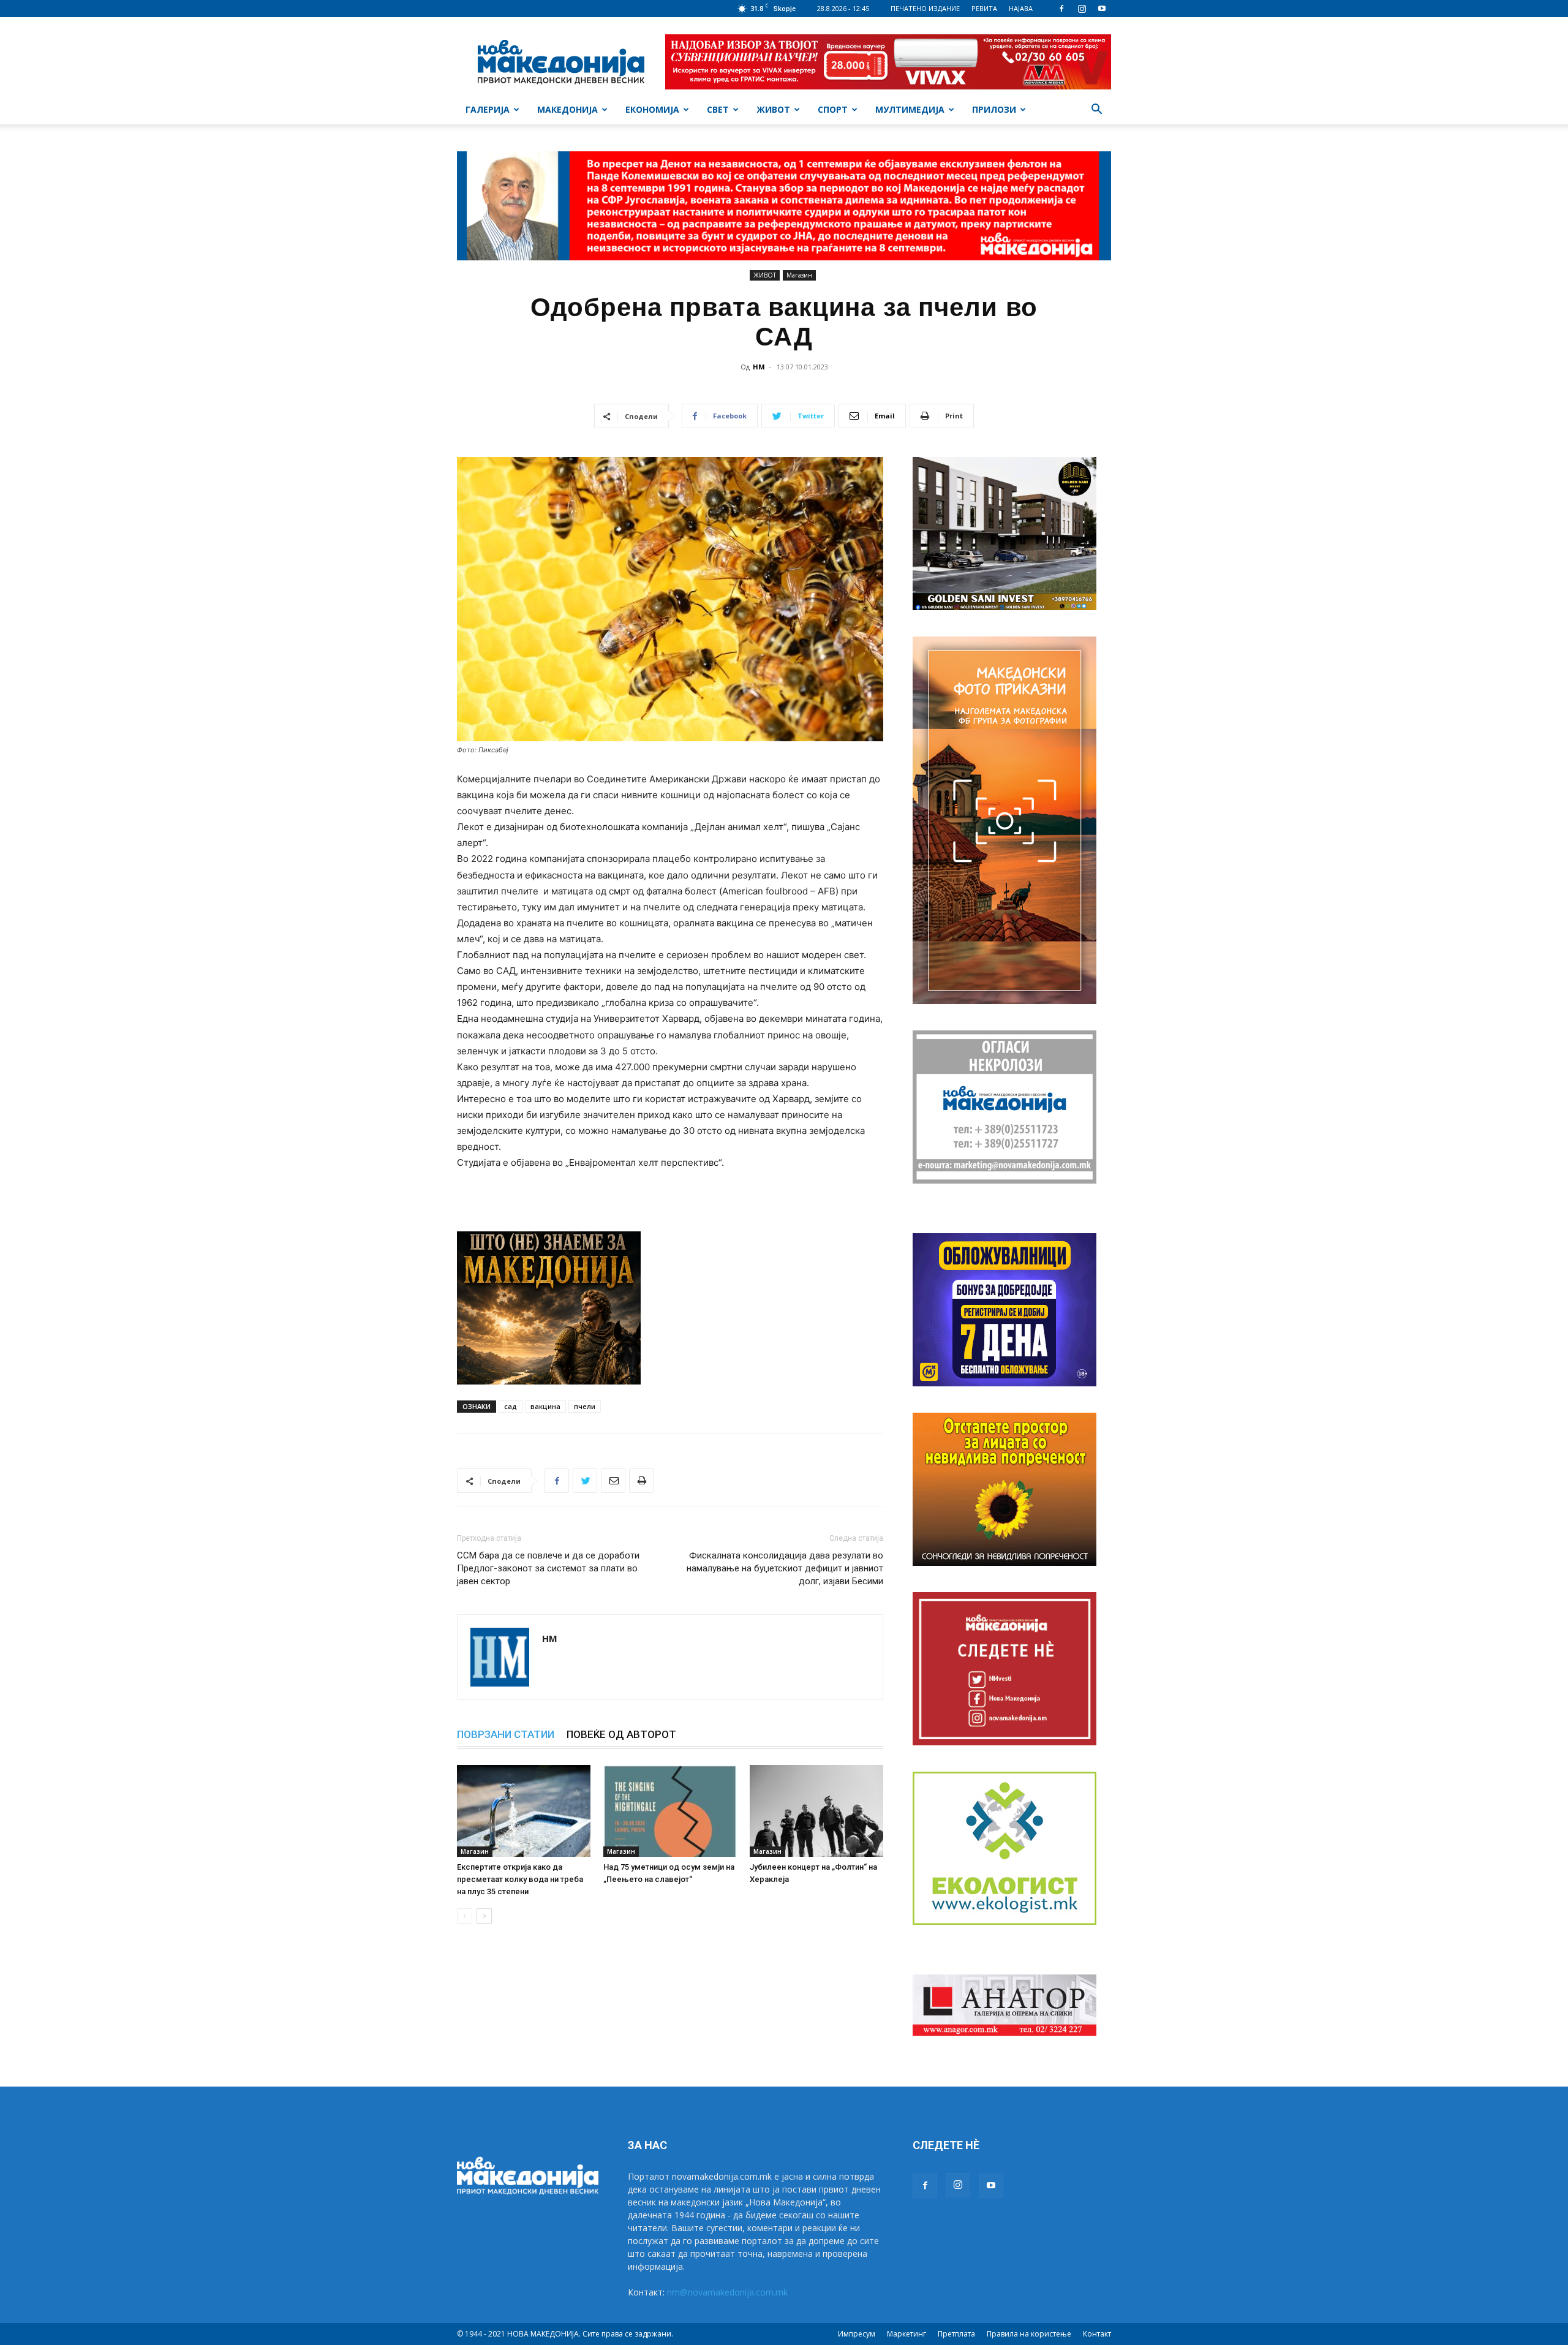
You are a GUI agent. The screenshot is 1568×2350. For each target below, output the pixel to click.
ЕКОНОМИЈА (652, 109)
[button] (1096, 111)
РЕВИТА (984, 8)
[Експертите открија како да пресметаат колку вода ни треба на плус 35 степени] (524, 1811)
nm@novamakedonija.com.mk (727, 2292)
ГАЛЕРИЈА (488, 109)
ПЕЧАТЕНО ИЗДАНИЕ (925, 8)
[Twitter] (585, 1481)
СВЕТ (718, 109)
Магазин (799, 275)
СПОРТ (833, 109)
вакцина (545, 1406)
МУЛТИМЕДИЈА (910, 109)
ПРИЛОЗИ (994, 109)
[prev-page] (465, 1916)
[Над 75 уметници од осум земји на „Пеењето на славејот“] (670, 1811)
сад (511, 1406)
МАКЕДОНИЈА (567, 109)
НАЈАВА (1021, 8)
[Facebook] (1061, 9)
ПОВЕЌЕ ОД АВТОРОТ (621, 1734)
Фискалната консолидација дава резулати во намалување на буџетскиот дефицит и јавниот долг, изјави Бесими (785, 1568)
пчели (585, 1406)
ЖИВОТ (773, 109)
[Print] (641, 1481)
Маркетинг (907, 2334)
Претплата (956, 2334)
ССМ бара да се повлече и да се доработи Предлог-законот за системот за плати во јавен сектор (548, 1568)
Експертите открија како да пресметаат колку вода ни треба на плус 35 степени (520, 1879)
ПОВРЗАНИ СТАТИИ (506, 1734)
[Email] (613, 1481)
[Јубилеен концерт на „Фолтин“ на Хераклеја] (816, 1811)
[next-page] (484, 1916)
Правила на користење (1029, 2334)
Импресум (857, 2334)
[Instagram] (1082, 9)
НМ (759, 367)
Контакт (1097, 2334)
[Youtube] (1102, 9)
